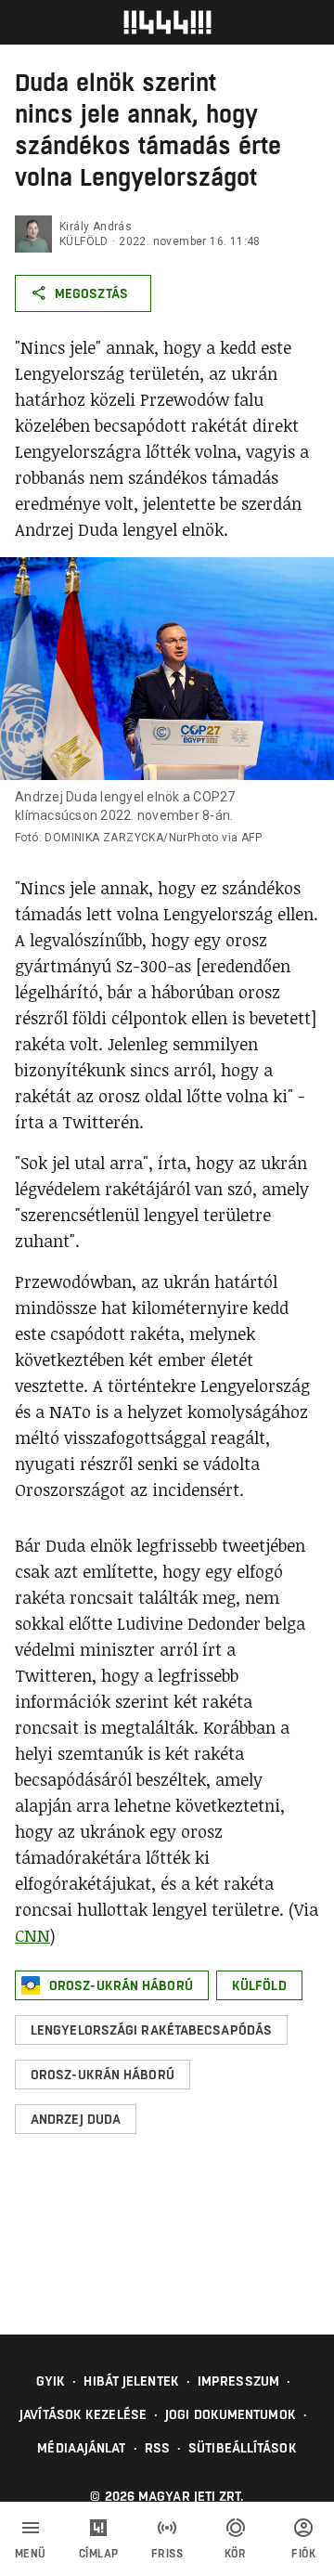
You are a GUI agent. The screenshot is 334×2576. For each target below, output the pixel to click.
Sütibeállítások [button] (243, 2448)
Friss (167, 2554)
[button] (112, 1985)
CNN (32, 1935)
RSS (157, 2448)
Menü (31, 2554)
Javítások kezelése (83, 2414)
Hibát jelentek (131, 2381)
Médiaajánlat (81, 2448)
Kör (236, 2554)
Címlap (99, 2554)
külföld (84, 241)
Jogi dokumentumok (231, 2414)
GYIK (51, 2381)
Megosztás (91, 293)
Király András (96, 227)
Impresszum (238, 2381)
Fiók (303, 2554)
